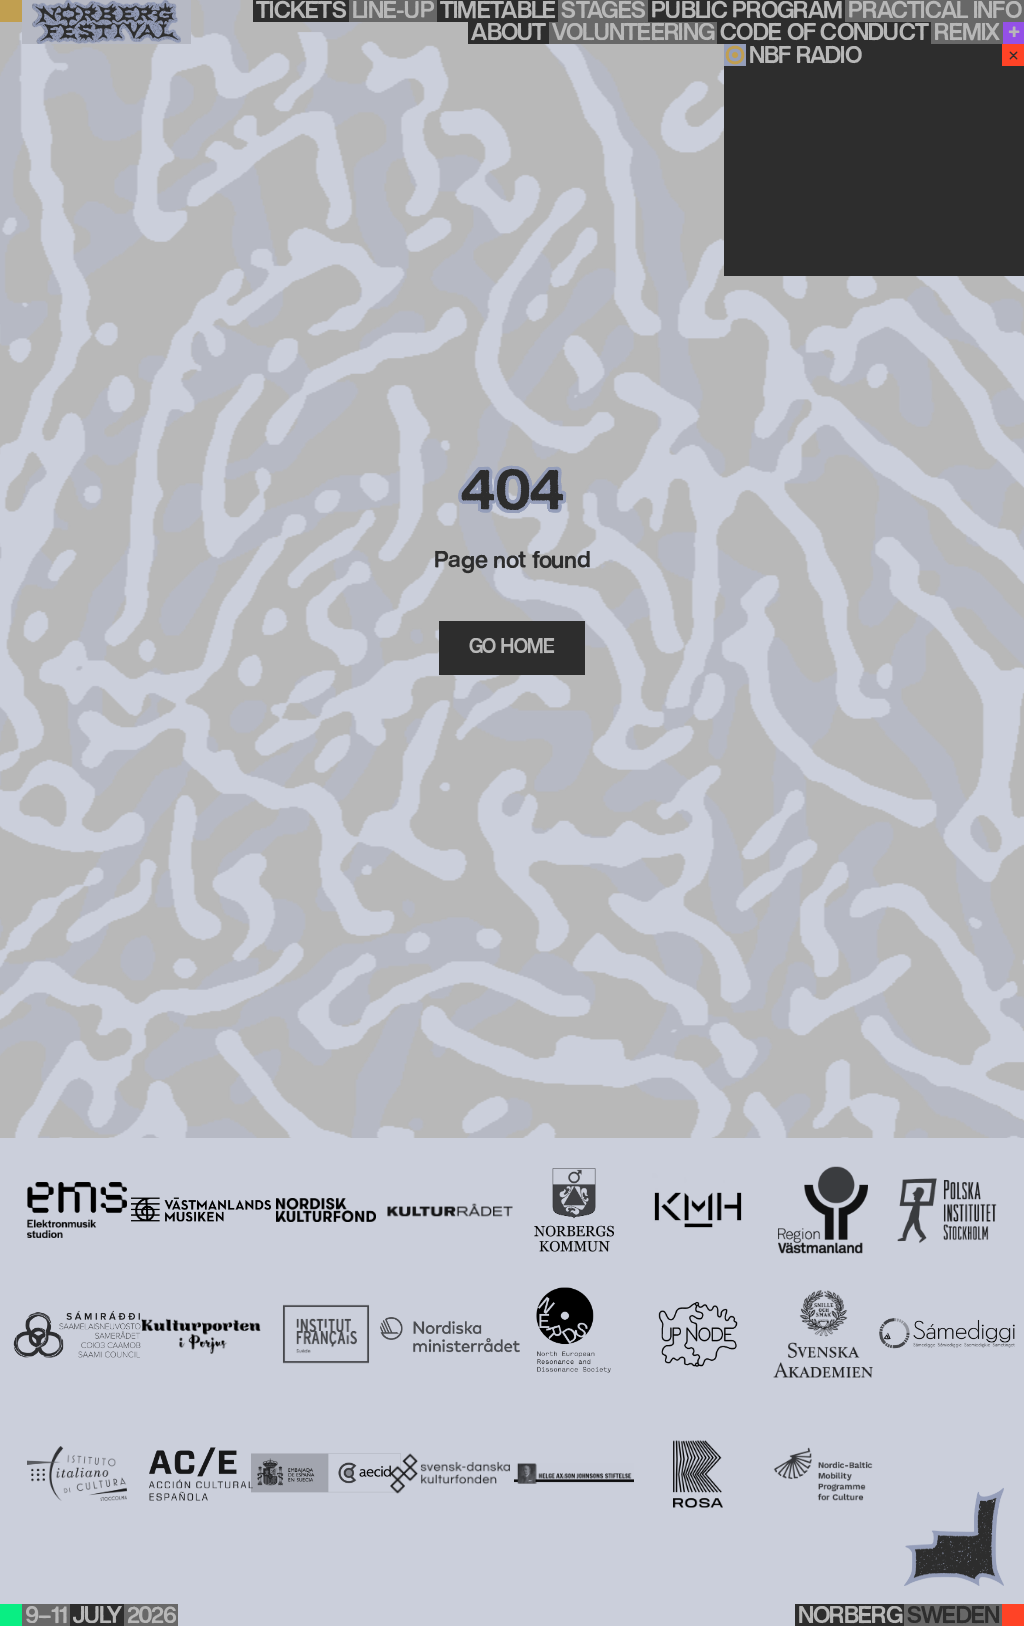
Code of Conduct (824, 33)
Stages (603, 11)
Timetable (498, 11)
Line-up (393, 11)
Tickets (301, 11)
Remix (966, 33)
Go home (512, 647)
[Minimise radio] (1013, 55)
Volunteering (633, 33)
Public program (746, 11)
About (508, 33)
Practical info (934, 11)
